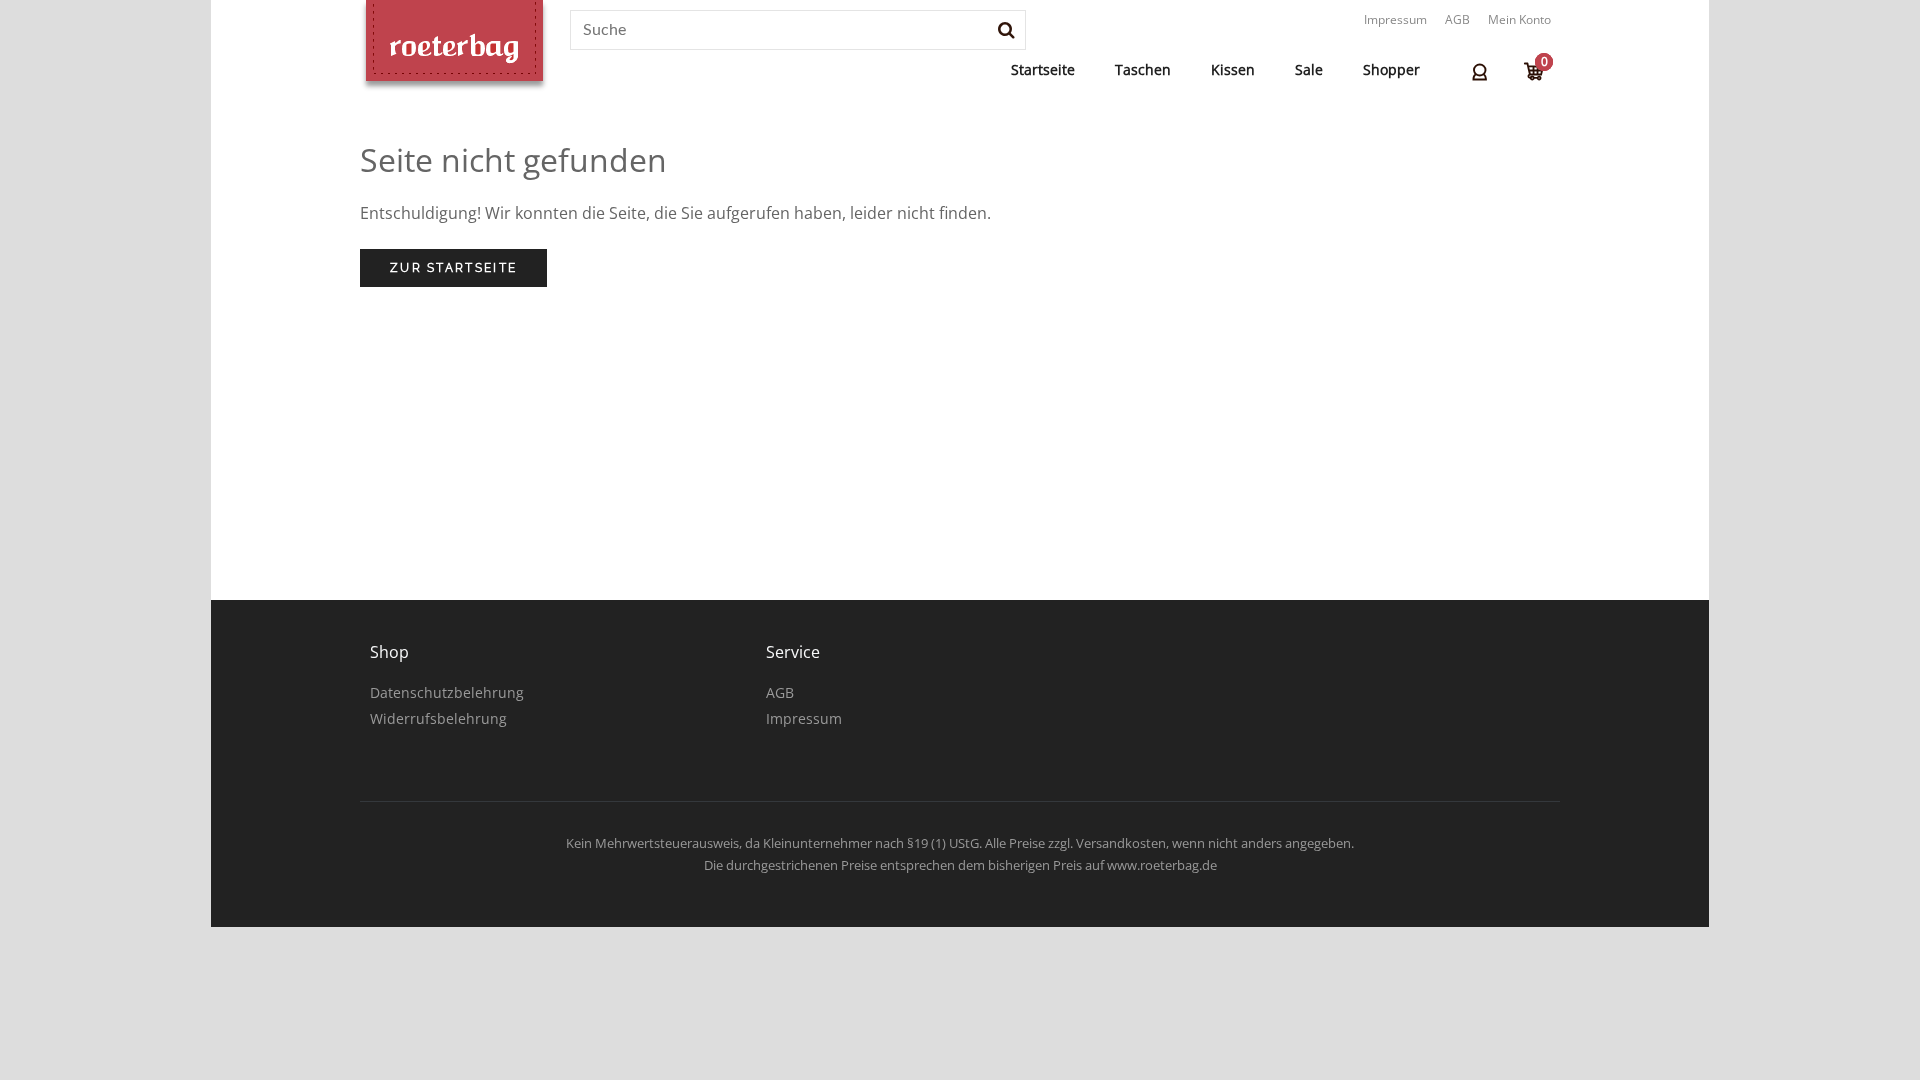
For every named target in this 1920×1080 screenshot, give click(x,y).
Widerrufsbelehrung (438, 718)
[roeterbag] (454, 46)
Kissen (1233, 69)
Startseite (1043, 69)
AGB (1457, 19)
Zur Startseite (453, 268)
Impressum (1395, 19)
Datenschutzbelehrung (447, 692)
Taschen (1143, 69)
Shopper (1391, 69)
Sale (1309, 69)
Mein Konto (1519, 19)
